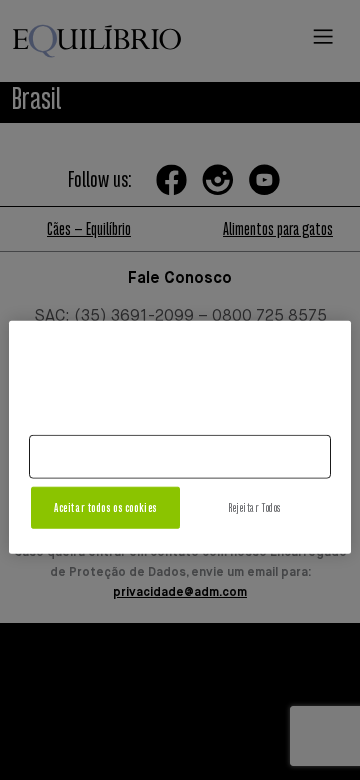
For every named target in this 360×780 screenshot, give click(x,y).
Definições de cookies (180, 456)
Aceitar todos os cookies (105, 507)
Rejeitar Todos (254, 507)
